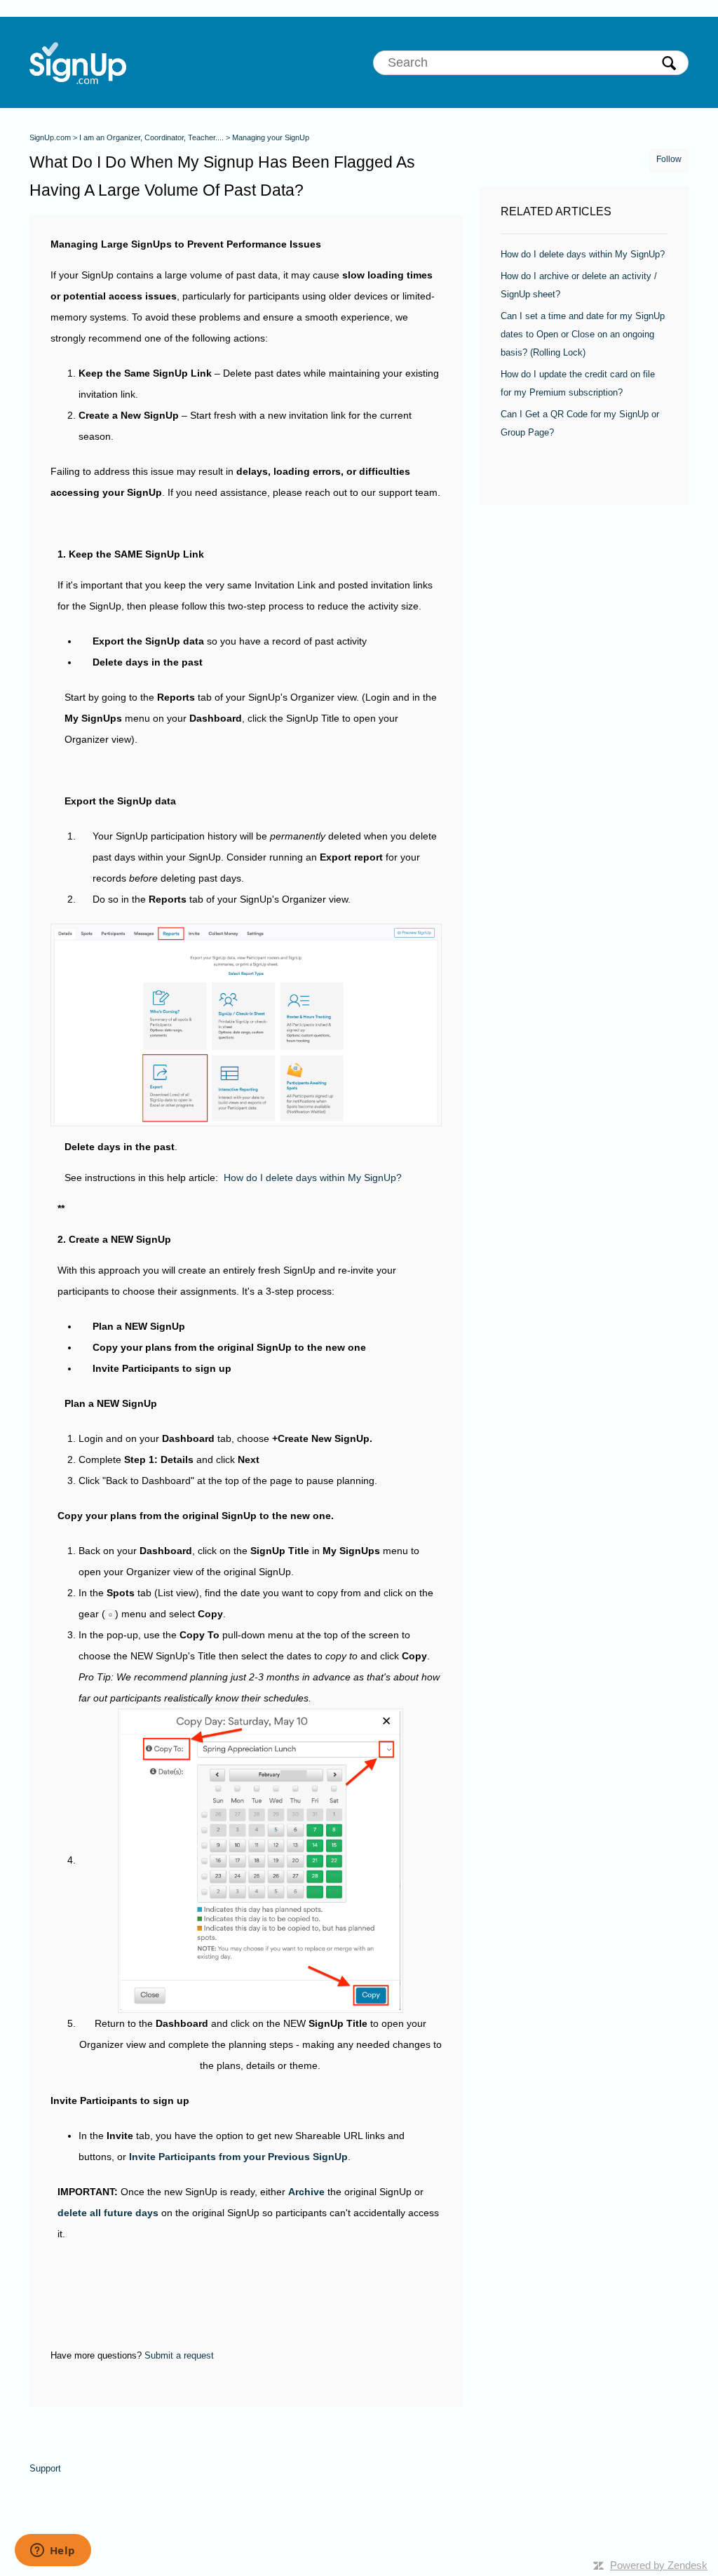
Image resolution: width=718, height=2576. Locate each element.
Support (45, 2468)
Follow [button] (669, 159)
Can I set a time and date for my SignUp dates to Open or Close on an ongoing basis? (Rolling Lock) (583, 334)
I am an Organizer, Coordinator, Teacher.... (151, 137)
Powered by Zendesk (659, 2565)
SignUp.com (50, 137)
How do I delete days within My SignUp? (313, 1178)
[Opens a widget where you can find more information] (53, 2551)
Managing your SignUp (271, 137)
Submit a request (179, 2355)
